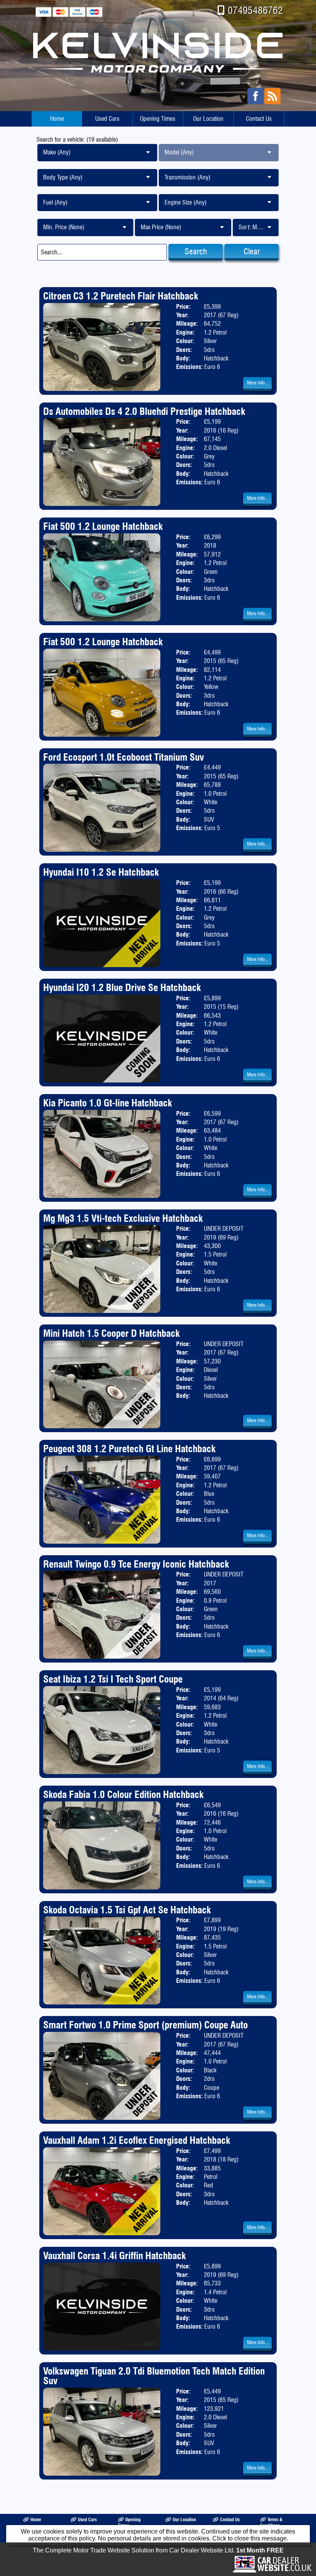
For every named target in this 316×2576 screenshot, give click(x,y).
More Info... (258, 383)
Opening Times (158, 119)
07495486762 (255, 10)
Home (57, 119)
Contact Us (259, 119)
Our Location (208, 119)
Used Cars (107, 119)
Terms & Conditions (271, 2522)
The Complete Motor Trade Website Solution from (158, 2550)
